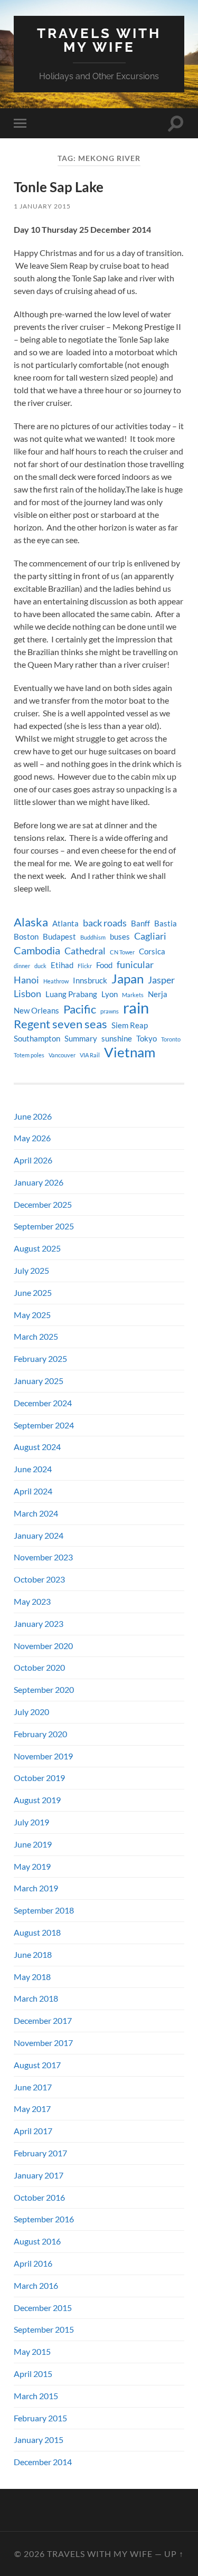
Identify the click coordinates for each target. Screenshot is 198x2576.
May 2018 (32, 1977)
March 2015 (36, 2396)
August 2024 (37, 1447)
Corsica (152, 951)
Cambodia (37, 950)
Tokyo (147, 1039)
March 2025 (36, 1336)
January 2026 (39, 1182)
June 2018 (33, 1954)
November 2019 (43, 1756)
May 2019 (32, 1866)
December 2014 (43, 2462)
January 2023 (39, 1623)
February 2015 (40, 2418)
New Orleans (36, 1011)
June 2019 (33, 1844)
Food (104, 965)
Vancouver (62, 1055)
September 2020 (44, 1689)
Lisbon (27, 994)
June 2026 (33, 1116)
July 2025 (31, 1270)
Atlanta (65, 924)
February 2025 (40, 1358)
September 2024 (44, 1425)
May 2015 (32, 2351)
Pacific (80, 1009)
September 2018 (44, 1910)
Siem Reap (130, 1025)
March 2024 (36, 1513)
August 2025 (37, 1248)
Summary (81, 1039)
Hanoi (26, 980)
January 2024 (39, 1535)
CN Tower (122, 952)
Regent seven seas (60, 1024)
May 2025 (32, 1315)
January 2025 (39, 1381)
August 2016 (37, 2241)
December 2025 (43, 1204)
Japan (128, 979)
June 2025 (33, 1292)
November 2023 (43, 1557)
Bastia (166, 924)
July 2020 (31, 1712)
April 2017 (33, 2131)
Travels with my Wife (99, 40)
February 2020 (40, 1734)
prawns (110, 1011)
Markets (133, 995)
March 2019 (36, 1888)
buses (120, 937)
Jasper (161, 980)
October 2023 (39, 1579)
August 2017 (37, 2065)
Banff (140, 924)
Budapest (59, 937)
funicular (135, 965)
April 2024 (33, 1491)
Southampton (37, 1039)
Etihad (62, 965)
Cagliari (150, 936)
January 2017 (39, 2175)
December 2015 (43, 2308)
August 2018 (37, 1932)
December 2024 (43, 1403)
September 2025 (44, 1226)
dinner (22, 966)
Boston (26, 937)
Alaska (31, 922)
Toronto (171, 1039)
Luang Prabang (71, 994)
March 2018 (36, 1998)
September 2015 (44, 2329)
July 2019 (31, 1822)
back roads (105, 923)
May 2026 (32, 1138)
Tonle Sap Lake (59, 187)
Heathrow (56, 981)
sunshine (117, 1039)
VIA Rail (90, 1055)
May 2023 (32, 1601)
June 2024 (33, 1469)
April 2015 (33, 2374)
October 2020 (39, 1667)
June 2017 (33, 2087)
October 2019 (39, 1778)
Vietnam (130, 1052)
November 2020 (43, 1646)
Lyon (110, 994)
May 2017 (32, 2109)
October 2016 (39, 2197)
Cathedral (85, 951)
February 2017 (40, 2153)
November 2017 (43, 2043)
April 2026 (33, 1160)
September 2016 (44, 2219)
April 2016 (33, 2263)
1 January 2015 (42, 206)
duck (40, 966)
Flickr (85, 966)
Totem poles (29, 1055)
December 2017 (43, 2020)
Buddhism (93, 937)
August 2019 (37, 1800)
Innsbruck (90, 981)
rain (136, 1008)
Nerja (158, 994)
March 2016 (36, 2285)
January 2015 (39, 2440)
